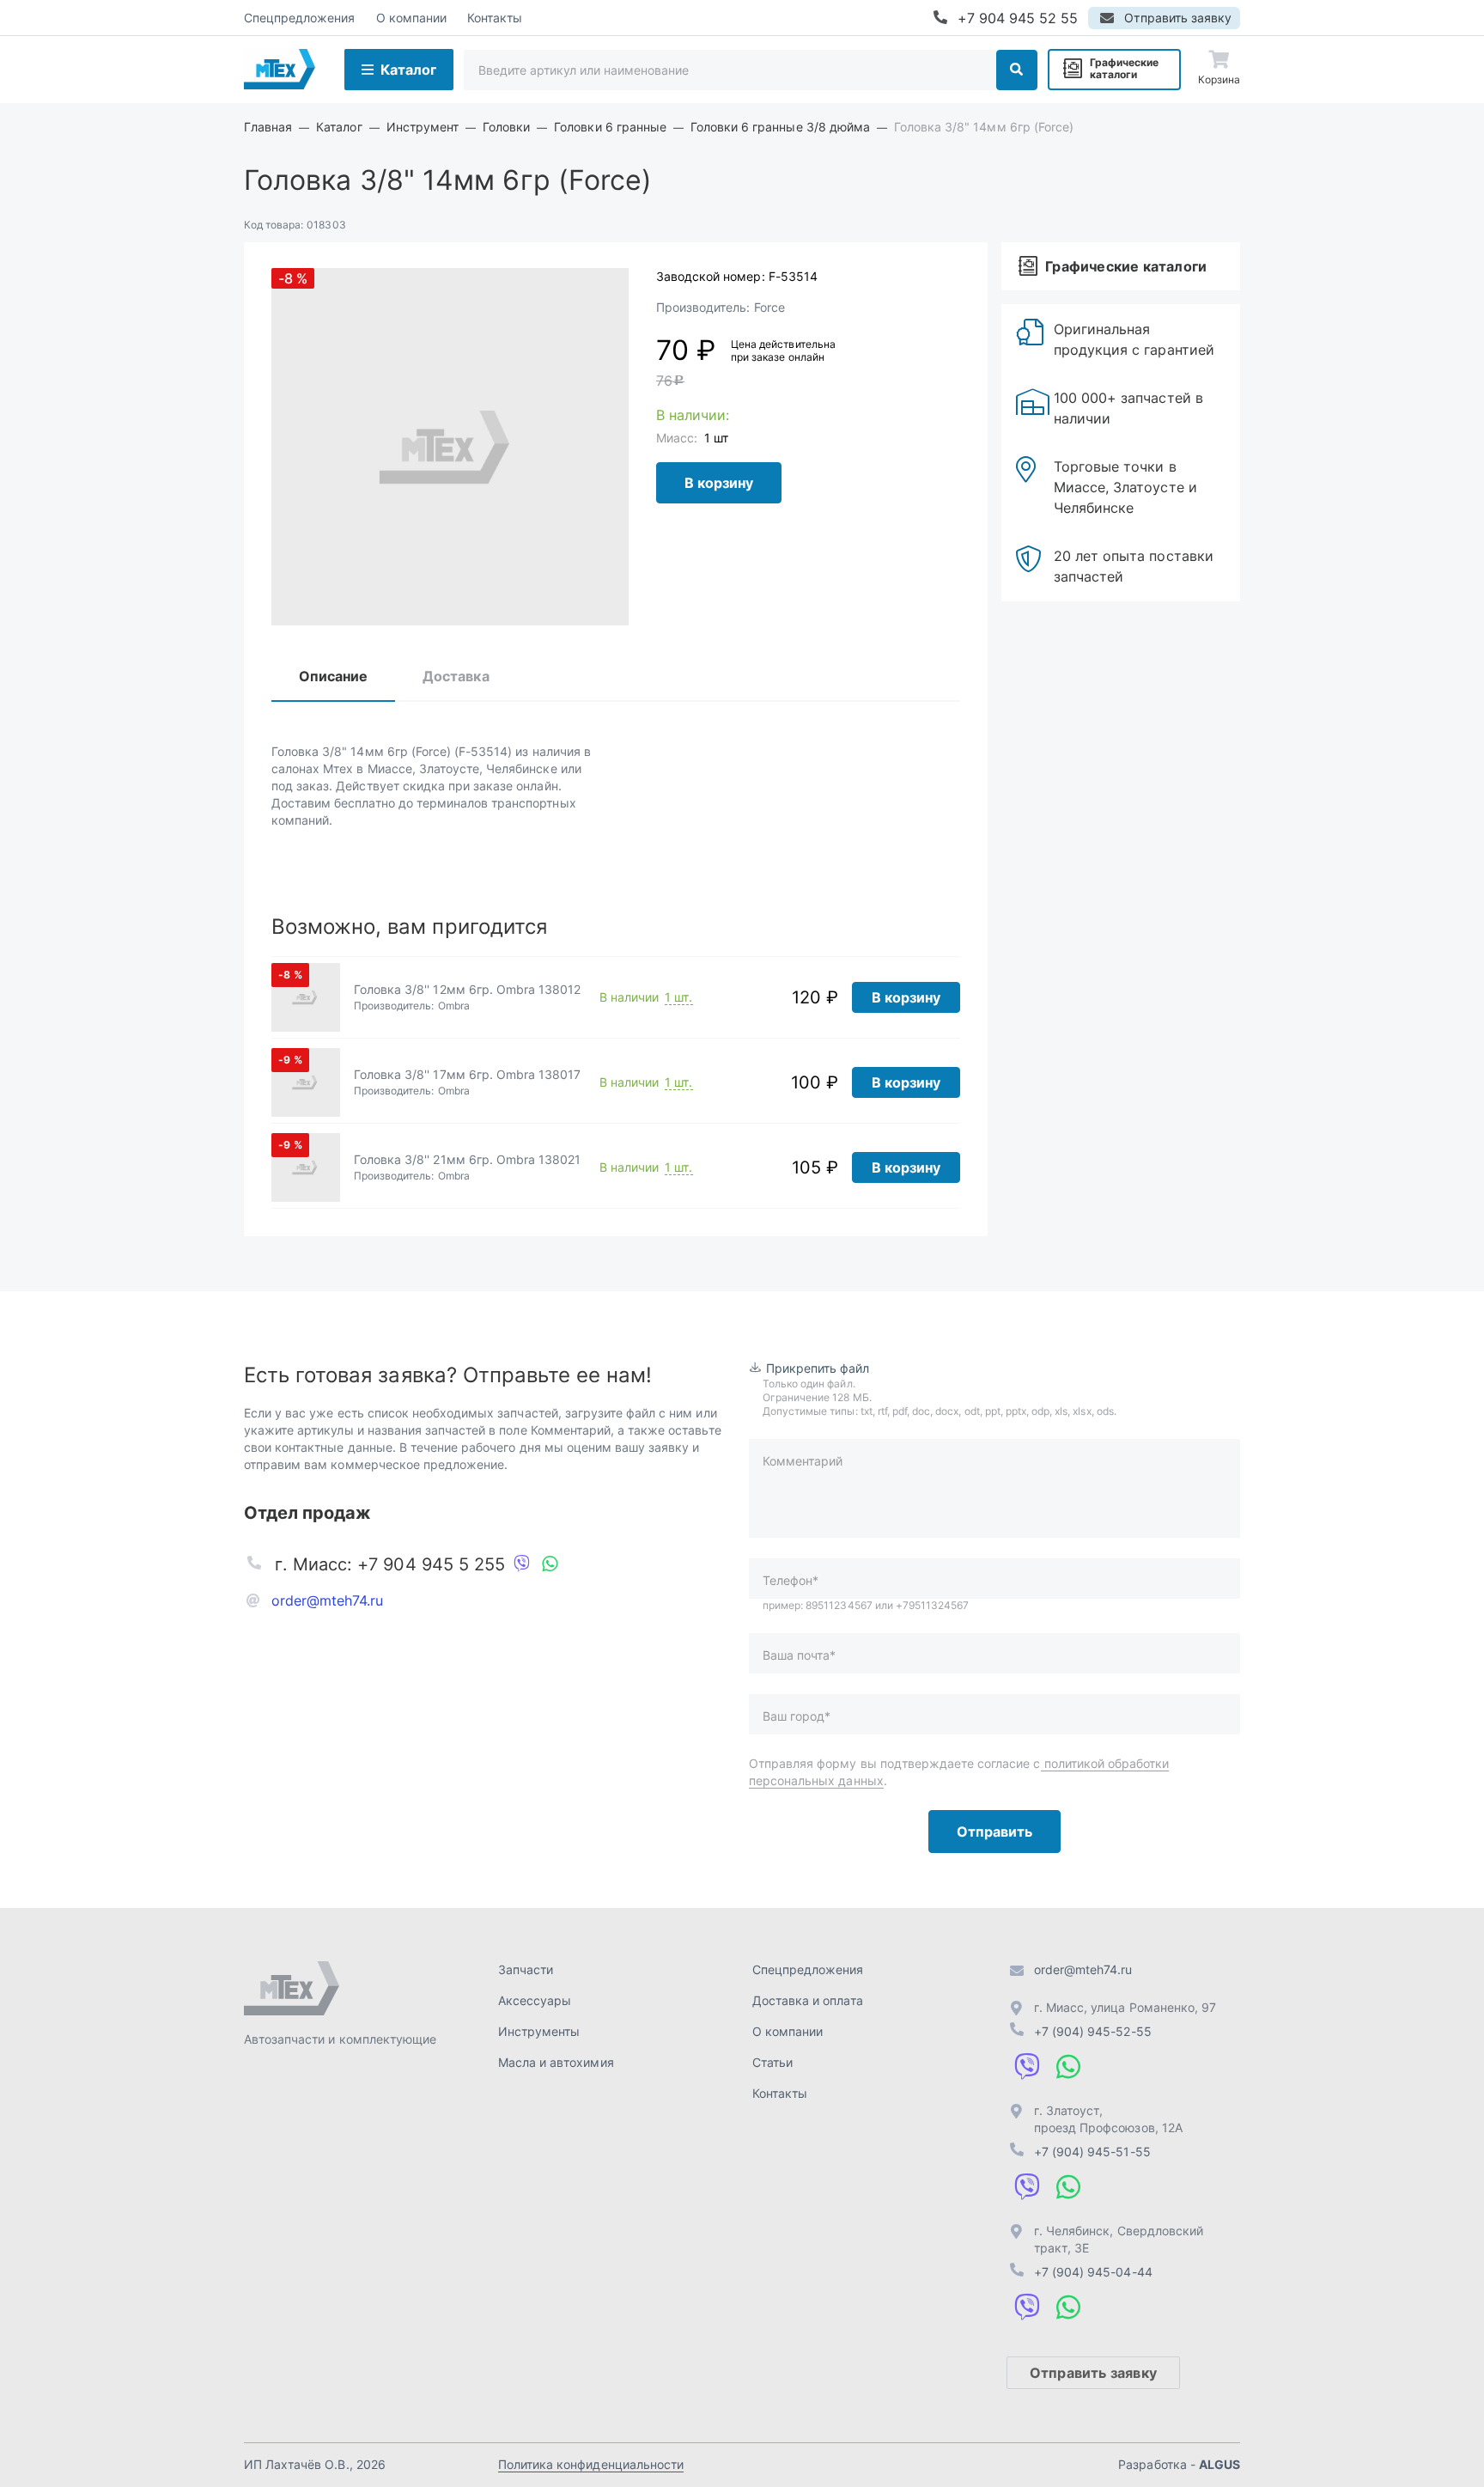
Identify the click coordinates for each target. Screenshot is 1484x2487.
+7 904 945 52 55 (1018, 18)
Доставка (456, 676)
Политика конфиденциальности (591, 2464)
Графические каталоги (1124, 68)
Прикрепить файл (818, 1368)
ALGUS (1219, 2464)
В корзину (719, 483)
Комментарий (803, 1461)
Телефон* (791, 1580)
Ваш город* (797, 1716)
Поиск (1017, 70)
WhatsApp (550, 1564)
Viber (522, 1564)
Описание (333, 676)
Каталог (408, 70)
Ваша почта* (799, 1655)
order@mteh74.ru (328, 1600)
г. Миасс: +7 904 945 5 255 (390, 1564)
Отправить (994, 1832)
